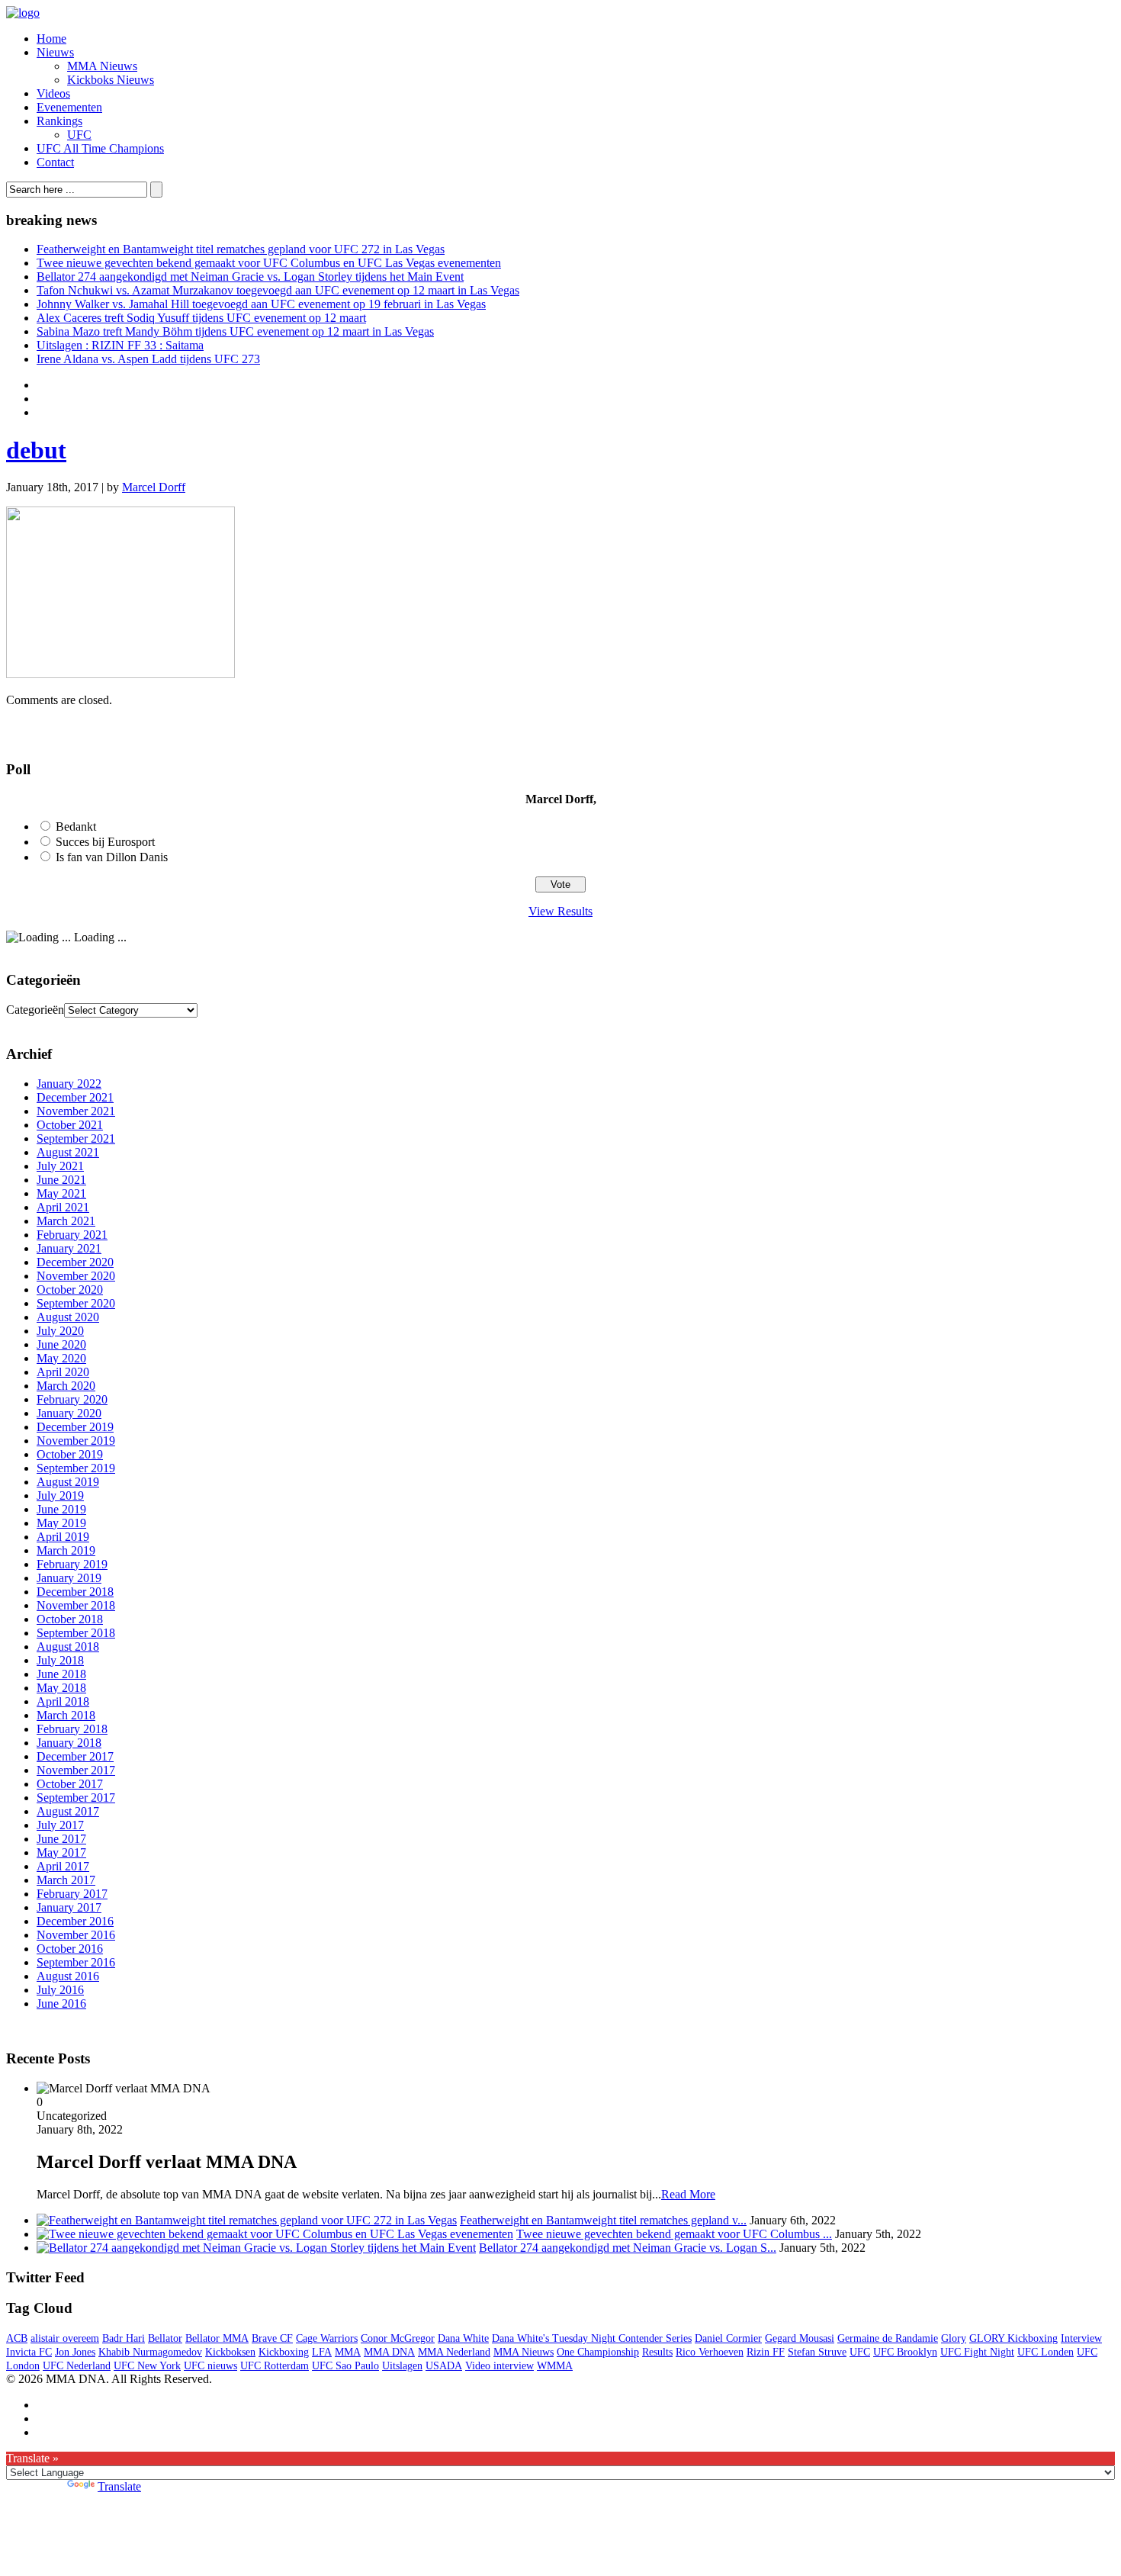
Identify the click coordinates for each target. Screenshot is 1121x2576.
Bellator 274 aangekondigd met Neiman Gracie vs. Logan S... (628, 2248)
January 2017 (69, 1907)
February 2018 (72, 1729)
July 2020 (60, 1331)
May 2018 (61, 1688)
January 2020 (69, 1413)
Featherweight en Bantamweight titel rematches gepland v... (603, 2220)
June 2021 (61, 1180)
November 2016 (76, 1935)
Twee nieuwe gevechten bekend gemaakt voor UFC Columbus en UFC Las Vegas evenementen (269, 263)
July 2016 (60, 1990)
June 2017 (61, 1839)
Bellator (165, 2338)
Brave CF (272, 2338)
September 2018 (76, 1633)
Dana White (463, 2338)
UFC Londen (1046, 2352)
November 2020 (76, 1276)
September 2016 (76, 1962)
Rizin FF (766, 2352)
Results (657, 2352)
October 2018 (70, 1619)
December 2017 (75, 1756)
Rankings (59, 121)
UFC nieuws (210, 2366)
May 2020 (61, 1358)
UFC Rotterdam (275, 2366)
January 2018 (69, 1743)
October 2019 (70, 1454)
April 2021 (63, 1207)
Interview (1081, 2338)
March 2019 (66, 1550)
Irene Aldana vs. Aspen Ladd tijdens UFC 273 (148, 359)
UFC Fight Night (977, 2352)
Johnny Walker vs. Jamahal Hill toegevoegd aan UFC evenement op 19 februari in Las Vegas (261, 304)
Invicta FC (29, 2352)
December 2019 (75, 1427)
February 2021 (72, 1235)
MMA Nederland (454, 2352)
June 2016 (61, 2004)
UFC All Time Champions (100, 148)
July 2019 (60, 1495)
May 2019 (61, 1523)
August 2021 (68, 1152)
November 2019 (76, 1441)
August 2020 (68, 1317)
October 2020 (70, 1290)
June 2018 (61, 1674)
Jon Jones (75, 2352)
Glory (954, 2338)
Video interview (499, 2366)
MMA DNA (389, 2352)
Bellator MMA (217, 2338)
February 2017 (72, 1894)
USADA (444, 2366)
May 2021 (61, 1193)
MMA (348, 2352)
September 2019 (76, 1468)
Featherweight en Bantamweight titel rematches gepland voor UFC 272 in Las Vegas (241, 249)
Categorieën (35, 1010)
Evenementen (69, 107)
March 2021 (66, 1221)
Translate (119, 2486)
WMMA (555, 2366)
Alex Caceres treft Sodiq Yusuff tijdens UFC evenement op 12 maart (201, 318)
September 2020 (76, 1303)
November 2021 (76, 1111)
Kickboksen (230, 2352)
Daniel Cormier (728, 2338)
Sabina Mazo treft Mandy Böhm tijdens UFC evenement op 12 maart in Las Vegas (235, 331)
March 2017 (66, 1880)
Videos (53, 93)
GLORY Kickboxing (1013, 2338)
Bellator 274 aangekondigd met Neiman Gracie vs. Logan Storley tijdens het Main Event (250, 277)
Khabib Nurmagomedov (150, 2352)
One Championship (598, 2352)
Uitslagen (402, 2366)
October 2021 (70, 1125)
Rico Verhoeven (710, 2352)
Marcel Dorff (154, 487)
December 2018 (75, 1592)
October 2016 (70, 1949)
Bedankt (76, 827)
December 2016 (75, 1921)
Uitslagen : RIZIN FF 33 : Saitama (120, 345)
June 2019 (61, 1509)
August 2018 (68, 1647)
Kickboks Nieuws (111, 80)
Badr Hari (124, 2338)
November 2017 (76, 1770)
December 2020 (75, 1262)
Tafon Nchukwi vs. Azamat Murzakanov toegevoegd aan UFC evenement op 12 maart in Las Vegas (278, 290)
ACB (17, 2338)
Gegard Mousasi (800, 2338)
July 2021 (60, 1166)
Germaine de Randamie (888, 2338)
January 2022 (69, 1084)
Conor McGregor (398, 2338)
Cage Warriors (327, 2338)
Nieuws (55, 52)
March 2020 (66, 1386)
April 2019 (63, 1537)
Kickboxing (284, 2352)
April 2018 (63, 1701)
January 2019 (69, 1578)
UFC (79, 135)
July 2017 (60, 1825)
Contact (55, 162)
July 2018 (60, 1660)
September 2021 (76, 1138)
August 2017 (68, 1811)
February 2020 (72, 1399)
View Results (560, 911)
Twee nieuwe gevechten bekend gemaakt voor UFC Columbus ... (674, 2234)
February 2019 (72, 1564)
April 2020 (63, 1372)
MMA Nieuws (102, 66)
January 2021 (69, 1248)
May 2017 (61, 1852)
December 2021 (75, 1097)
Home (51, 39)
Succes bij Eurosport (105, 842)
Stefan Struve (817, 2352)
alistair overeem (65, 2338)
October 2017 (70, 1784)
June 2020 (61, 1344)
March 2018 (66, 1715)
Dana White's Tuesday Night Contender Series (592, 2338)
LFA (322, 2352)
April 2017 (63, 1866)
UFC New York (147, 2366)
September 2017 (76, 1798)
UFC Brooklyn (905, 2352)
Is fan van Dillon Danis (112, 857)
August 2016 (68, 1976)
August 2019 (68, 1482)
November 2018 (76, 1605)
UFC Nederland (77, 2366)
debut (36, 450)
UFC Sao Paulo (345, 2366)
